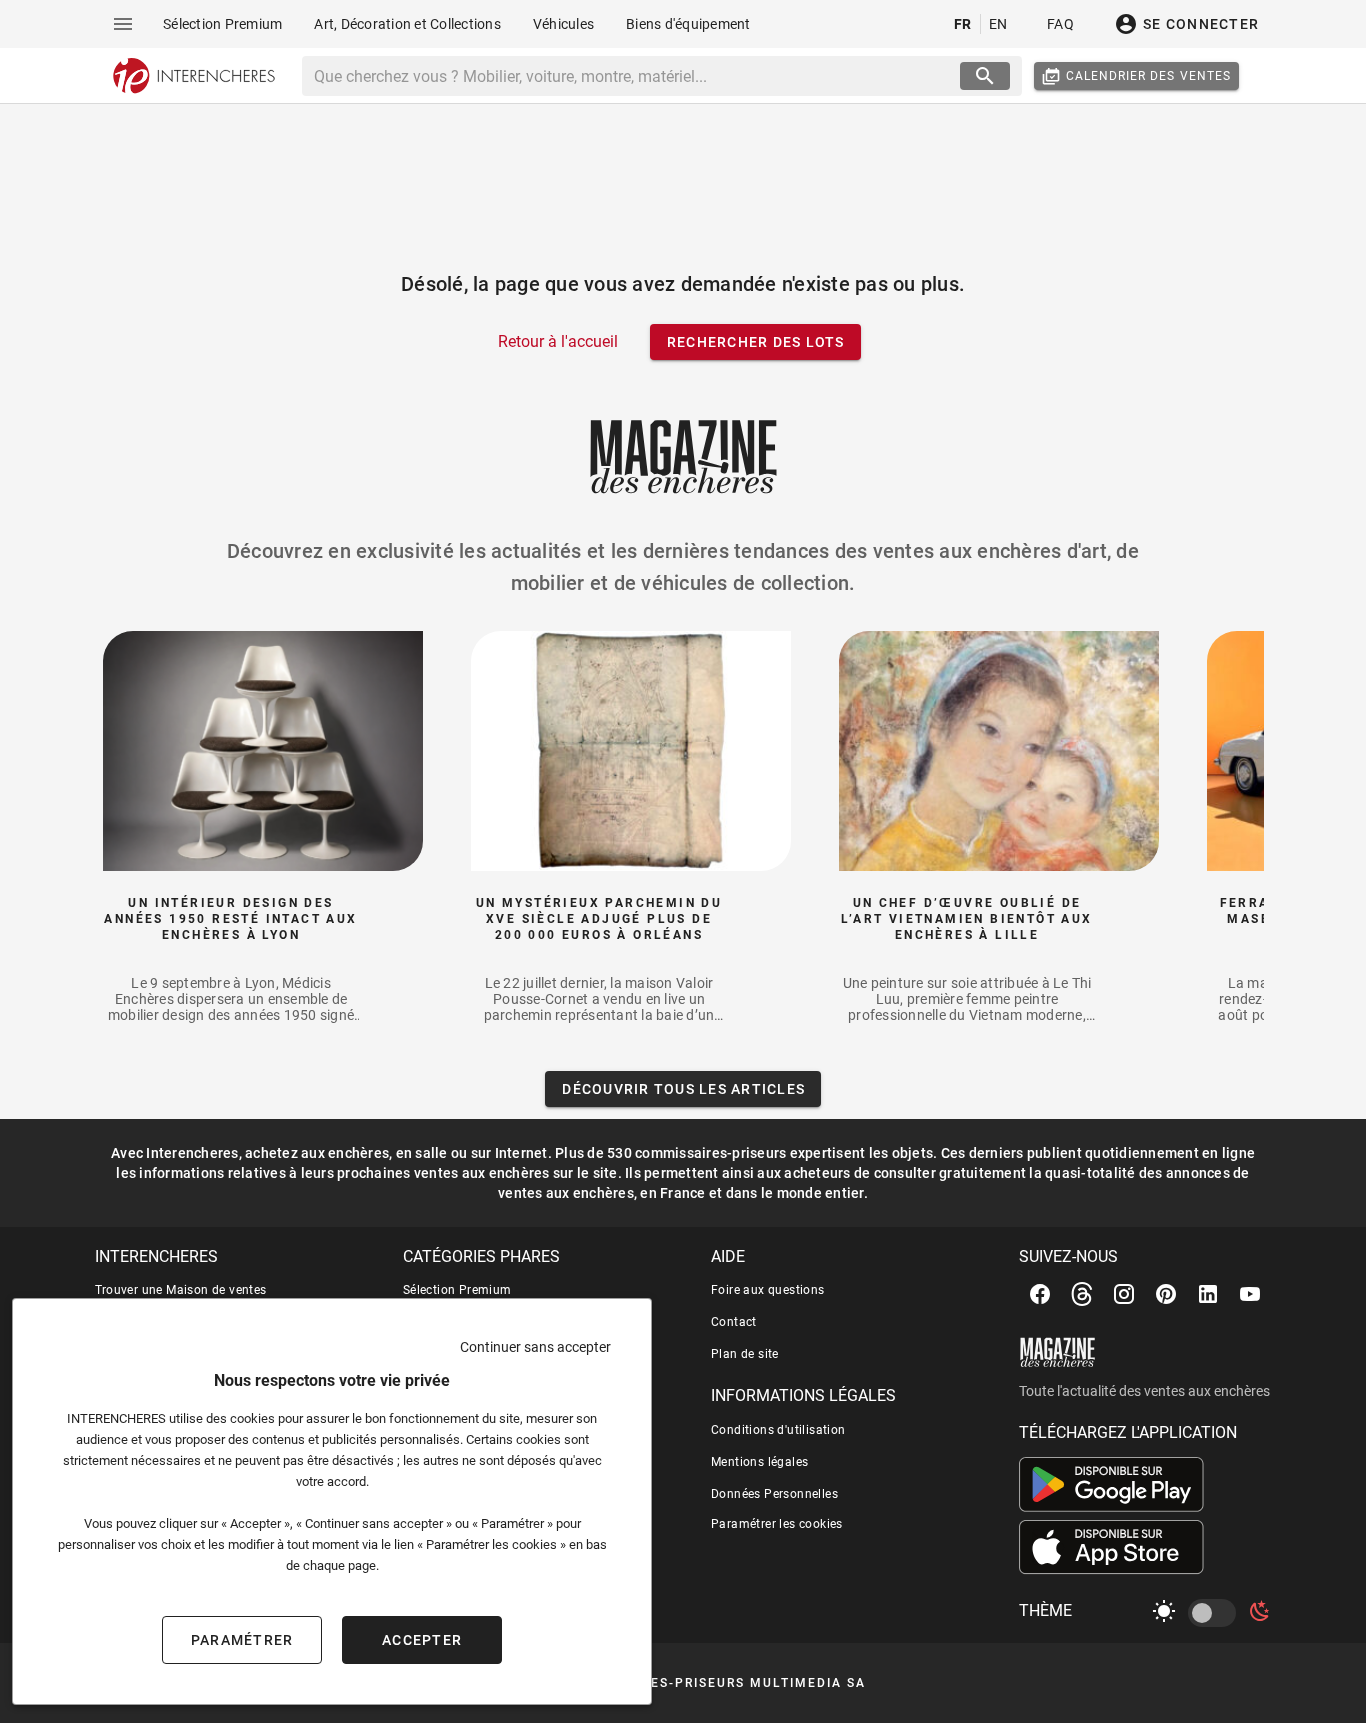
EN (998, 24)
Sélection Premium (457, 1290)
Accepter (422, 1640)
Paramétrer (242, 1640)
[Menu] (123, 24)
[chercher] (985, 76)
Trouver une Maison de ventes (181, 1290)
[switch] (1216, 1613)
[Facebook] (1040, 1294)
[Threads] (1082, 1294)
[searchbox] (633, 76)
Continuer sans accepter (535, 1347)
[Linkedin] (1208, 1294)
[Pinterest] (1166, 1294)
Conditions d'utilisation (778, 1430)
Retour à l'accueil (558, 341)
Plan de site (745, 1354)
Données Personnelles (774, 1494)
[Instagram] (1124, 1294)
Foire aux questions (768, 1290)
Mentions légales (759, 1462)
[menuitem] (222, 24)
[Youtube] (1250, 1294)
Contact (734, 1322)
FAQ (1060, 24)
